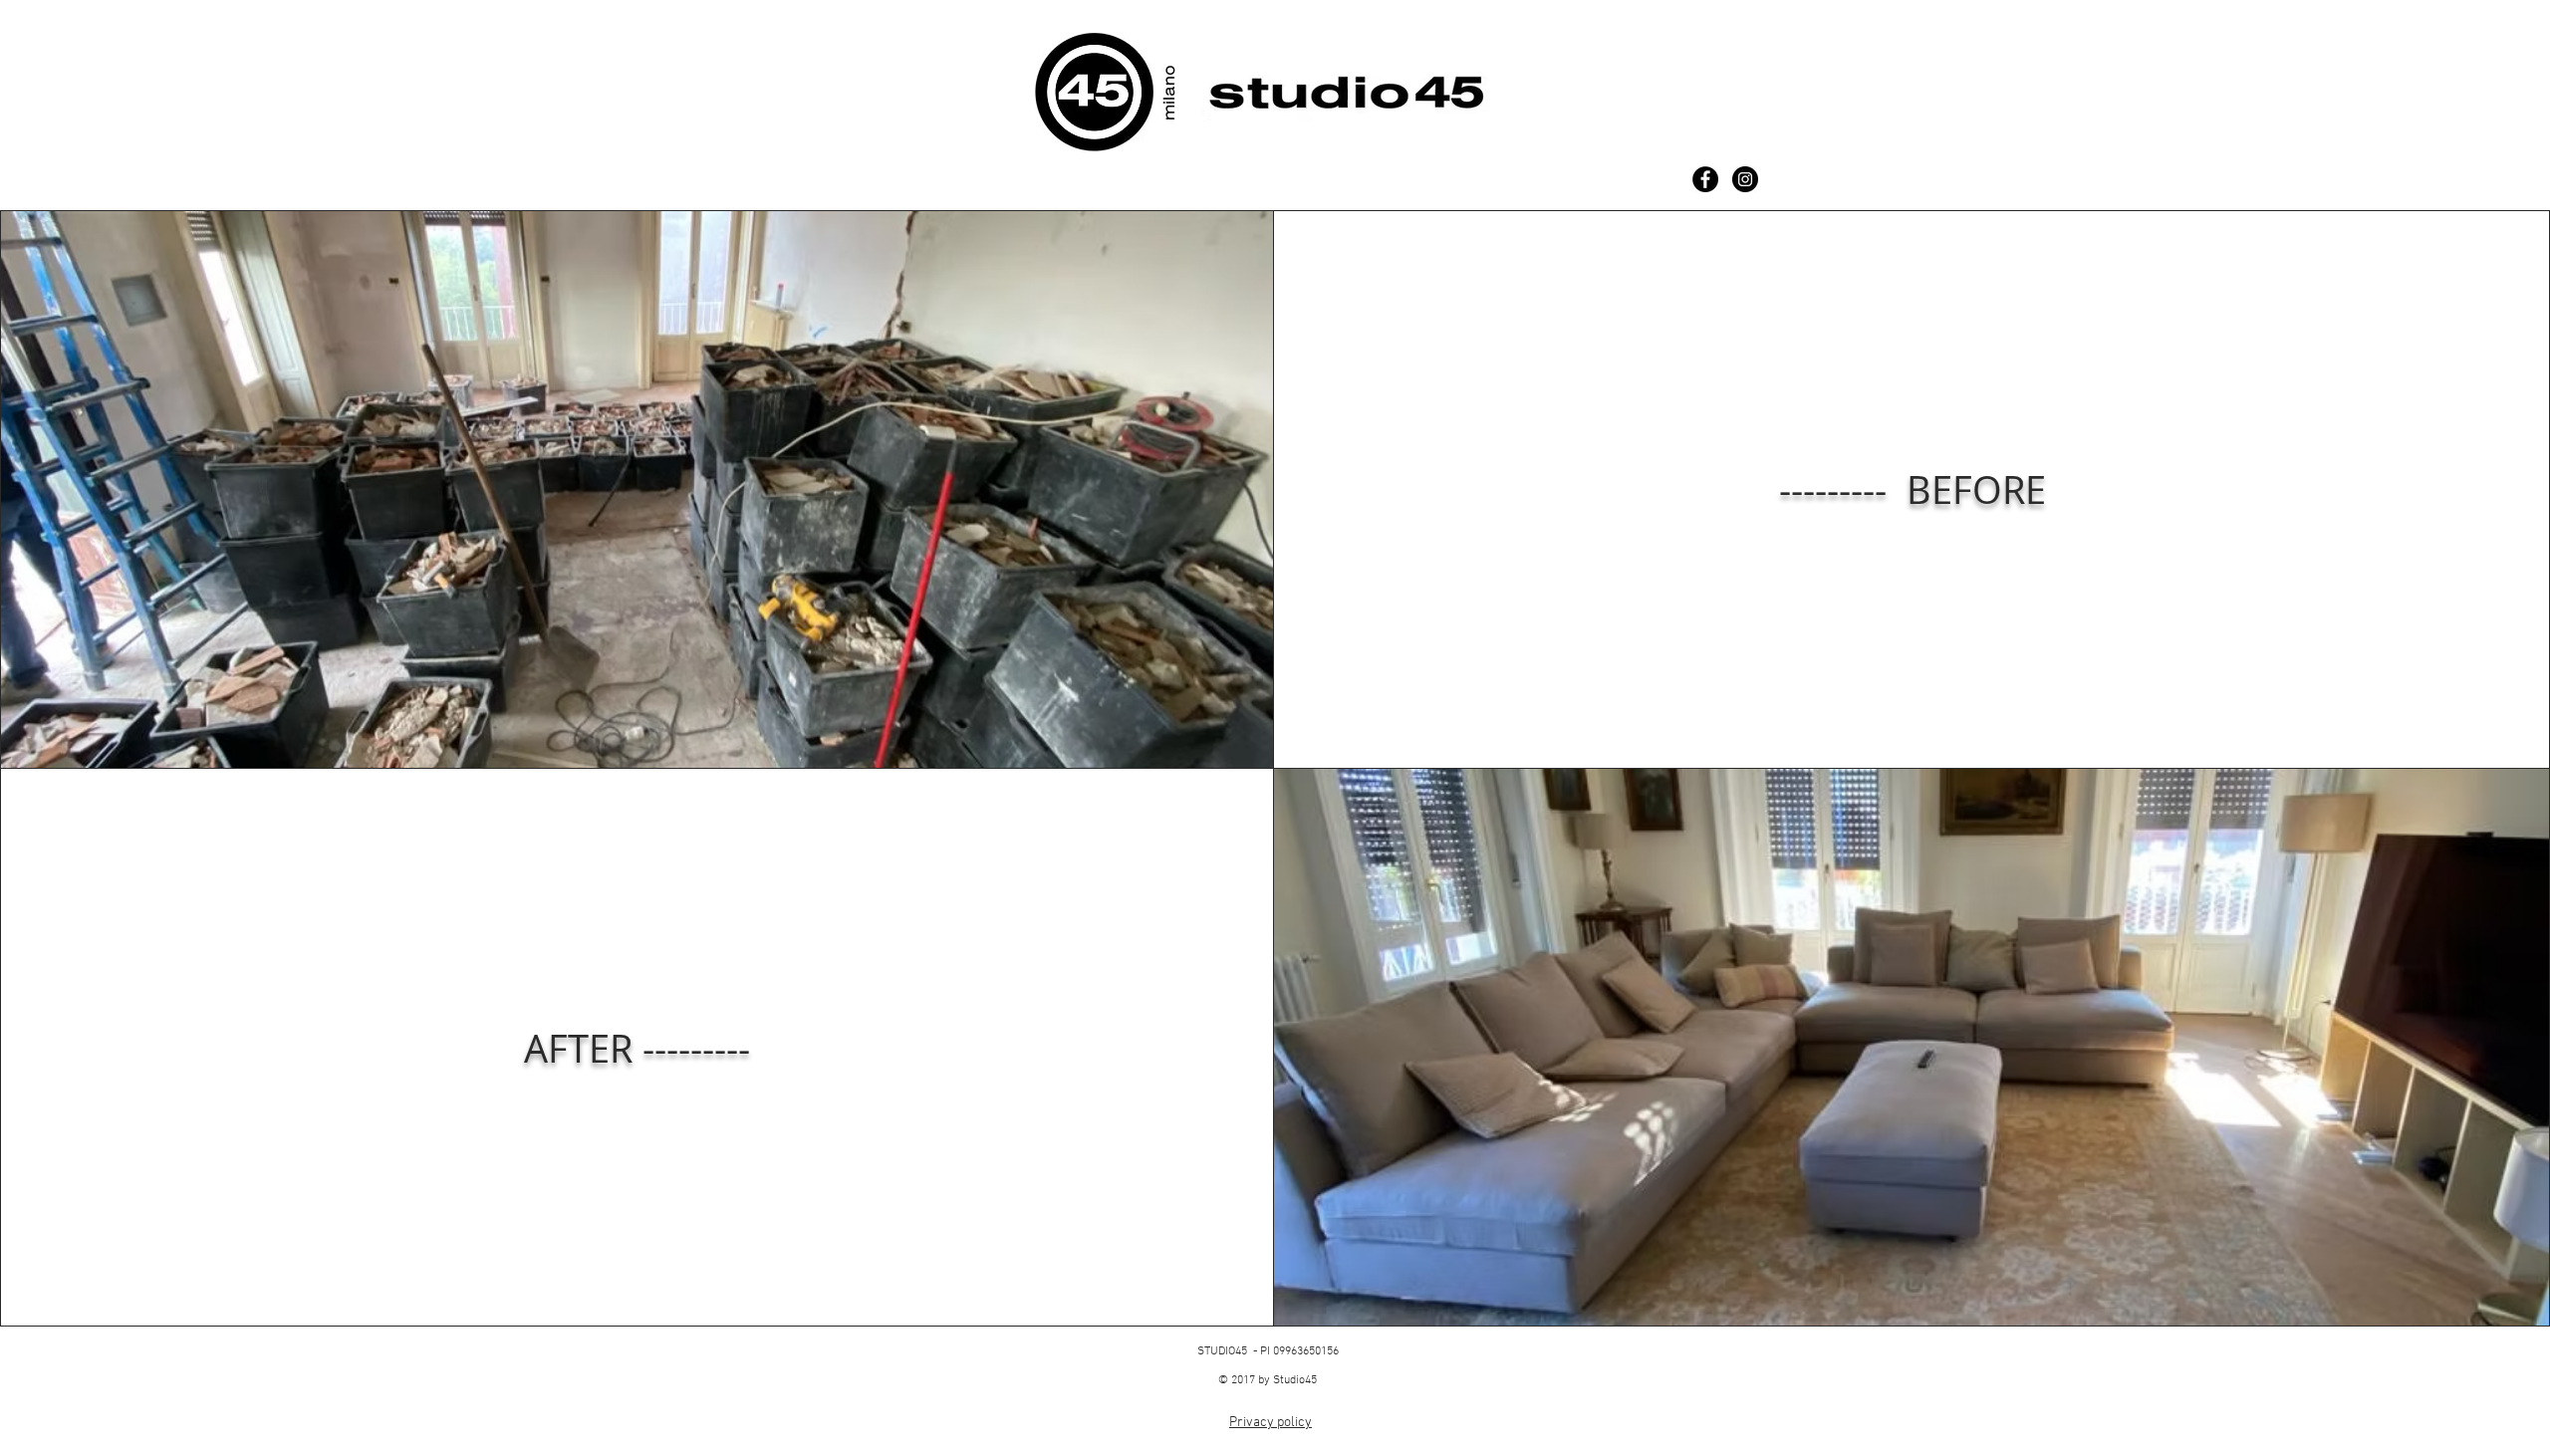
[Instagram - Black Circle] (1745, 179)
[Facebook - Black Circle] (1705, 179)
